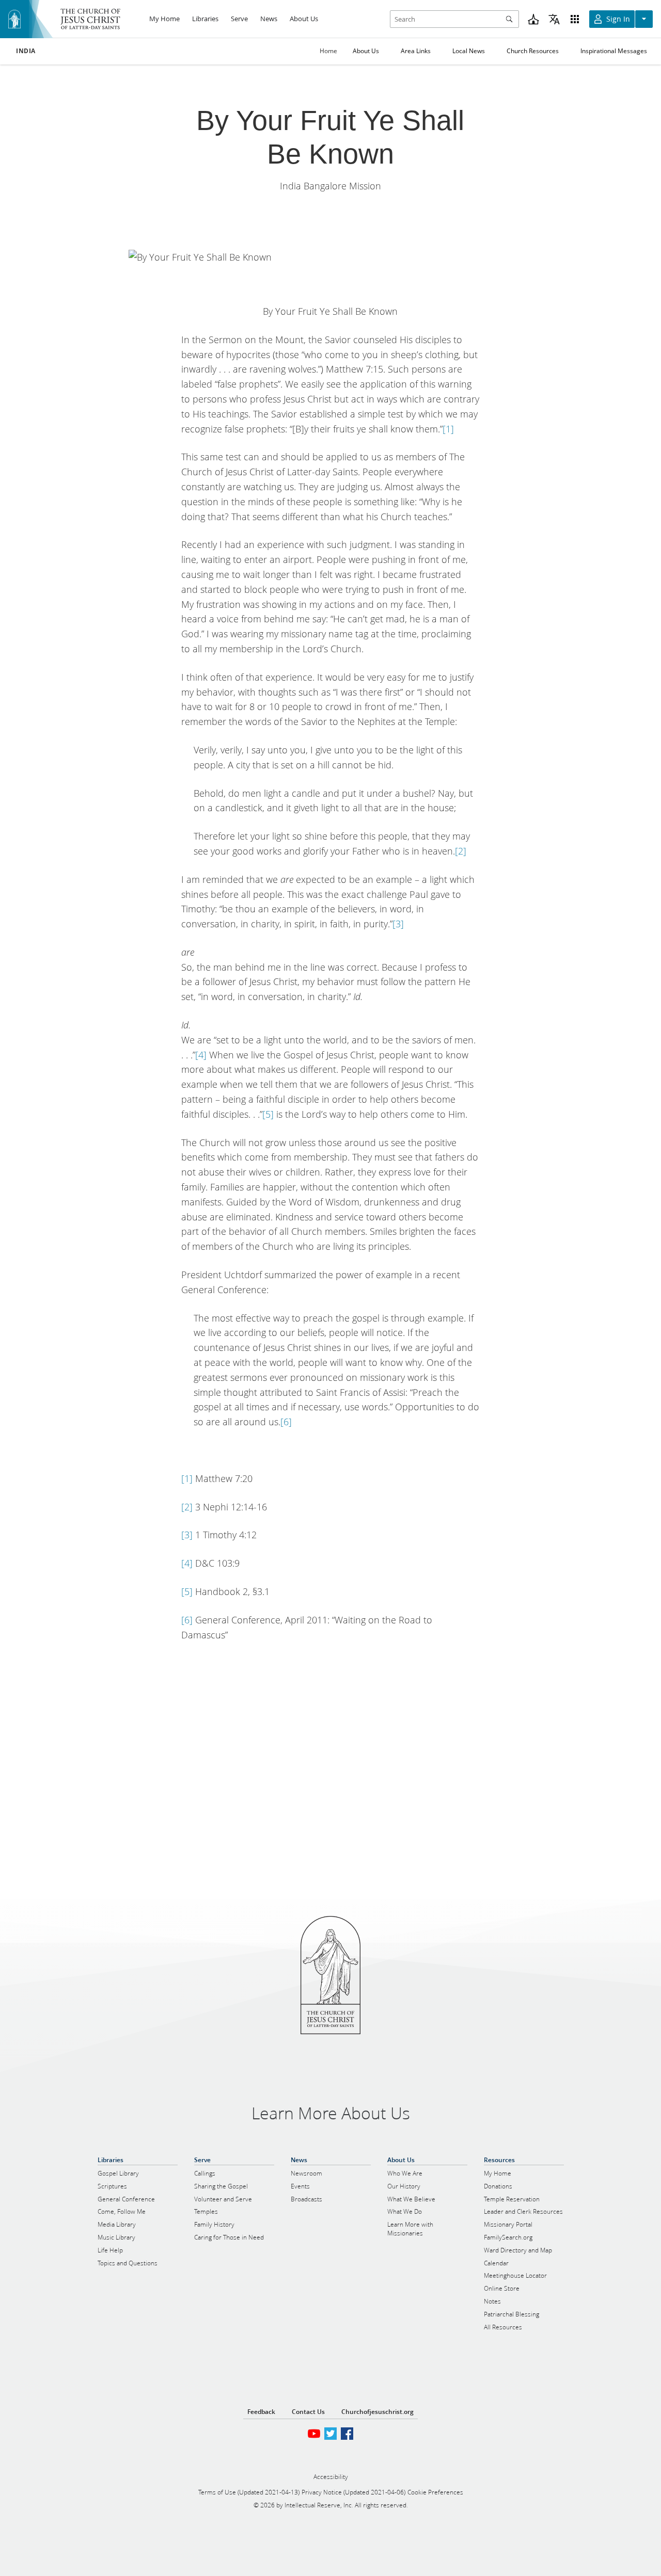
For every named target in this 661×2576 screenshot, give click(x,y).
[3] (398, 924)
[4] (201, 1055)
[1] (448, 429)
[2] (461, 851)
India (26, 51)
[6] (286, 1422)
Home (328, 51)
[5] (268, 1114)
